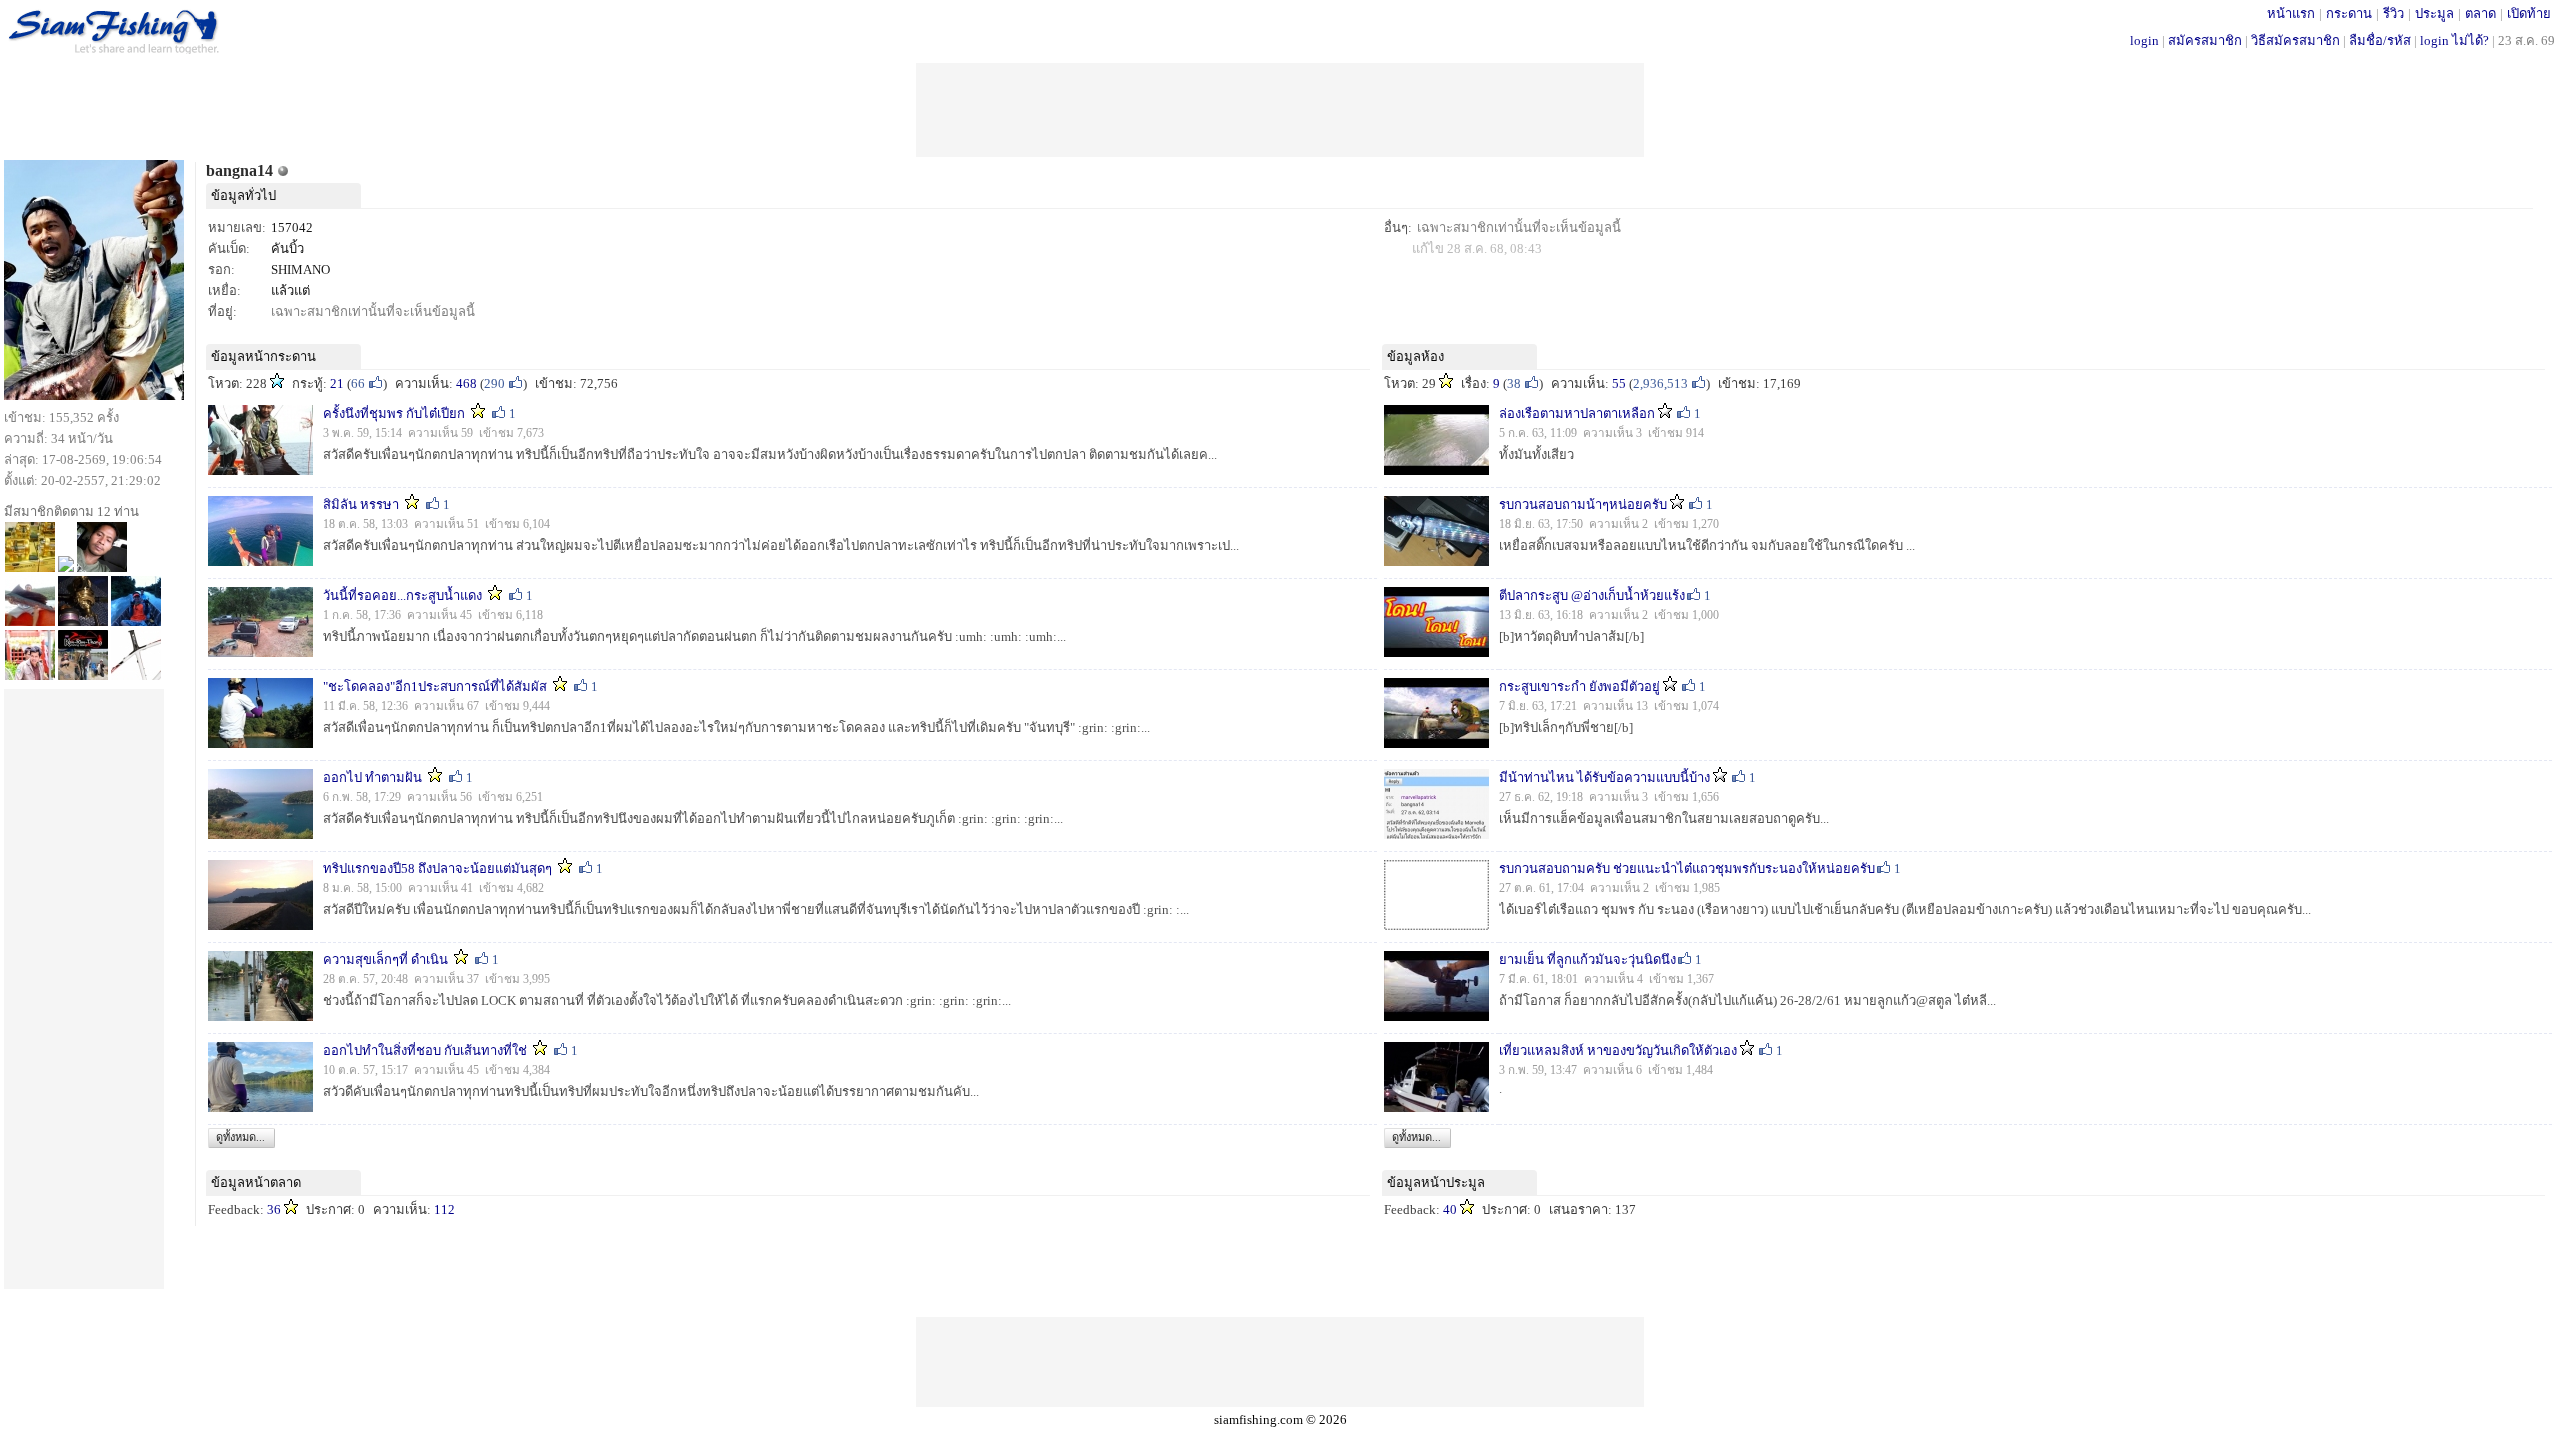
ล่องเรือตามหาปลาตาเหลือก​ (1577, 413)
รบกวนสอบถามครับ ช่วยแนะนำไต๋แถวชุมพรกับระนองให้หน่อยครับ (1687, 868)
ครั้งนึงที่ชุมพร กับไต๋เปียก (394, 413)
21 (337, 383)
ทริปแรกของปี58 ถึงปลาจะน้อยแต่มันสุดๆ (437, 868)
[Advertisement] (1280, 108)
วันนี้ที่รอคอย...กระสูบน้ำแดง (402, 595)
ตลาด (2480, 13)
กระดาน (2349, 13)
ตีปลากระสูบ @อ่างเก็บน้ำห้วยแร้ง (1592, 595)
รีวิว (2393, 13)
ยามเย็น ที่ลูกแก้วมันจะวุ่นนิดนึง (1587, 959)
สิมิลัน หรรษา (361, 504)
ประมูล (2434, 13)
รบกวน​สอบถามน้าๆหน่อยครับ (1583, 504)
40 (1450, 1209)
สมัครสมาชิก (2205, 40)
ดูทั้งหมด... (240, 1137)
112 (444, 1209)
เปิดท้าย (2529, 13)
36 (274, 1209)
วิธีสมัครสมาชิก (2295, 40)
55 (1619, 383)
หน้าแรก (2291, 13)
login (2144, 40)
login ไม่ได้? (2454, 40)
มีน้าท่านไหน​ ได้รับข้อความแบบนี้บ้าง (1604, 777)
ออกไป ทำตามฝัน (372, 777)
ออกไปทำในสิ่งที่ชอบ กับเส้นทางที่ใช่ (425, 1050)
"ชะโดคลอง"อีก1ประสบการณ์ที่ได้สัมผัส (435, 686)
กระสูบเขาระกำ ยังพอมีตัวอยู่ (1579, 686)
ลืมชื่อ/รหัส (2380, 40)
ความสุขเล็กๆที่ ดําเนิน (385, 959)
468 (466, 383)
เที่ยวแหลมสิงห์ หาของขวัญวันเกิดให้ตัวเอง (1618, 1050)
